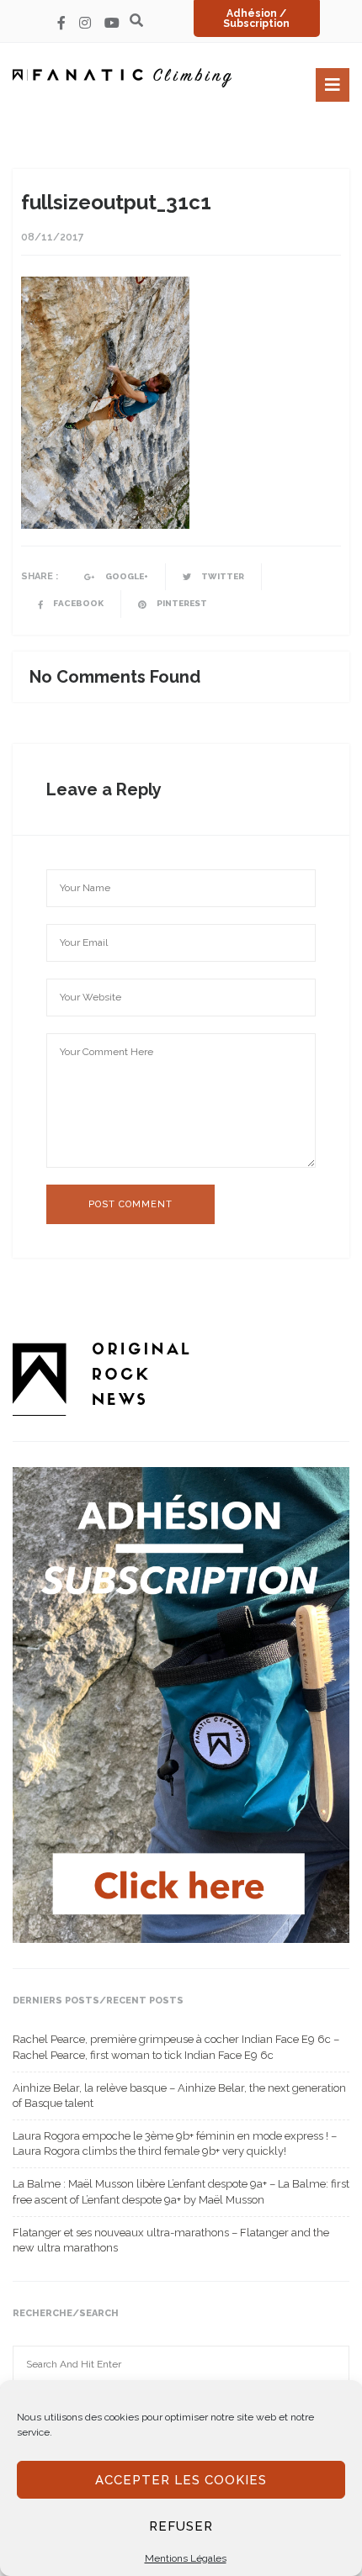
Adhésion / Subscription (256, 18)
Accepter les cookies (181, 2480)
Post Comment (130, 1204)
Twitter (222, 576)
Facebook (77, 603)
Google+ (126, 576)
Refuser (181, 2526)
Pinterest (181, 603)
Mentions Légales (186, 2558)
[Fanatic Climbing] (122, 78)
